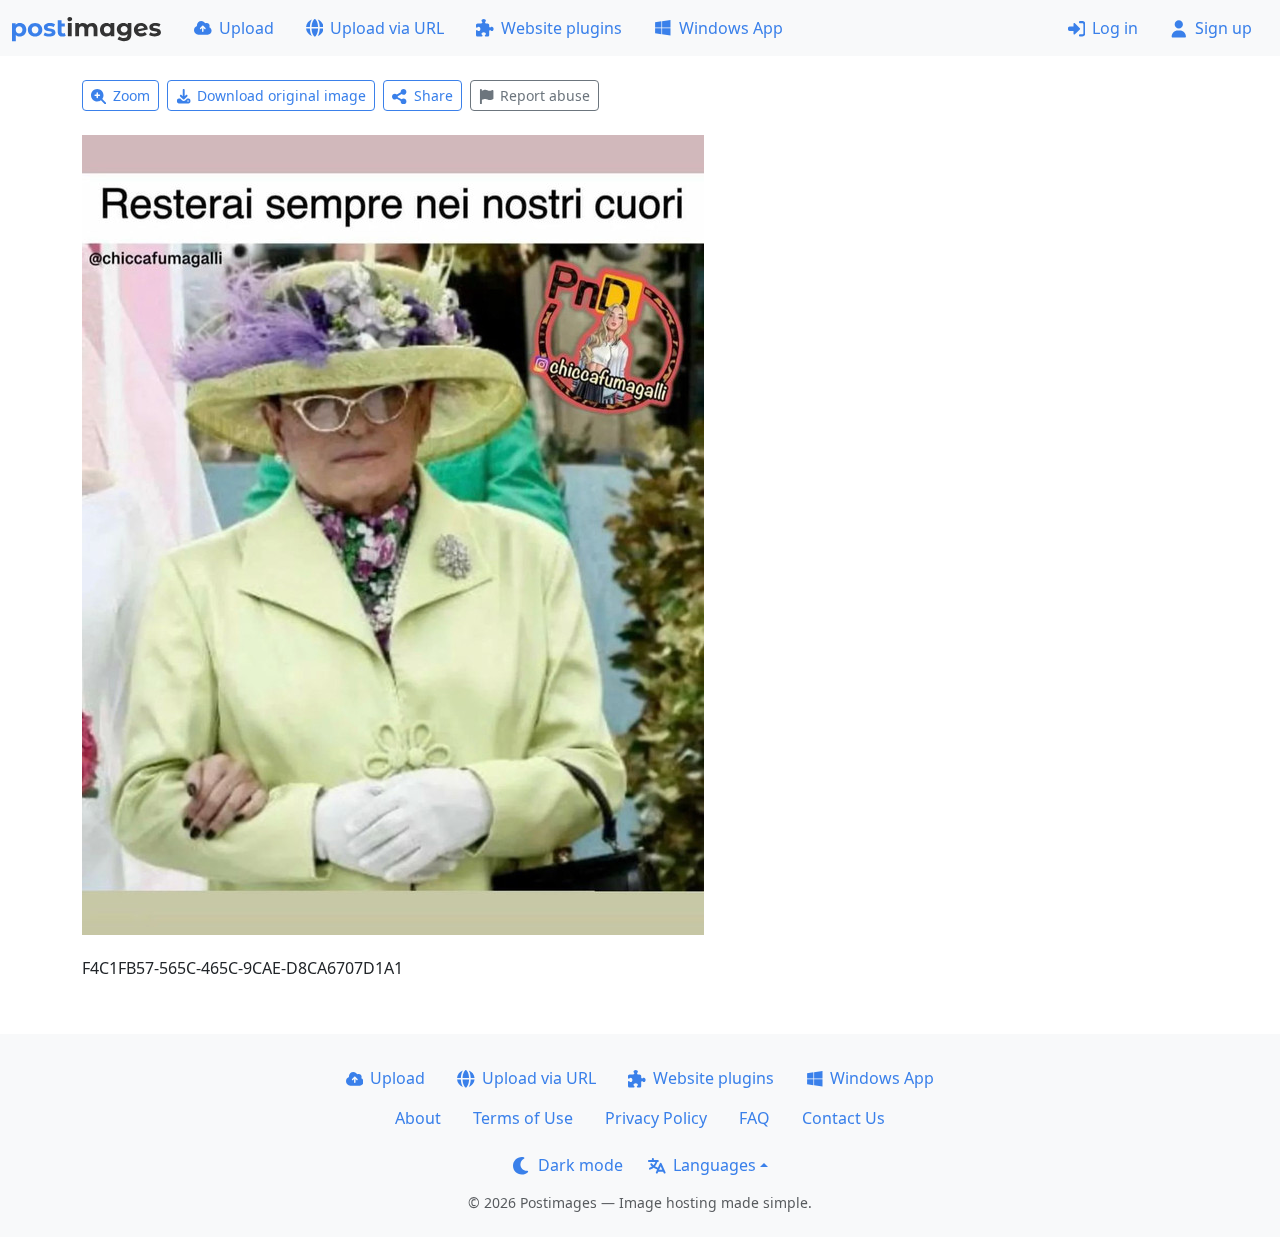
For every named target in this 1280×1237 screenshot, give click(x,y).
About (418, 1118)
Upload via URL (387, 28)
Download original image (281, 95)
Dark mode (580, 1165)
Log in (1115, 28)
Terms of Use (523, 1118)
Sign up (1223, 28)
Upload (246, 28)
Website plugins (561, 28)
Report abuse (545, 95)
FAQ (754, 1118)
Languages (714, 1165)
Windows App (731, 28)
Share (433, 95)
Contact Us (843, 1118)
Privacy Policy (656, 1118)
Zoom (131, 95)
